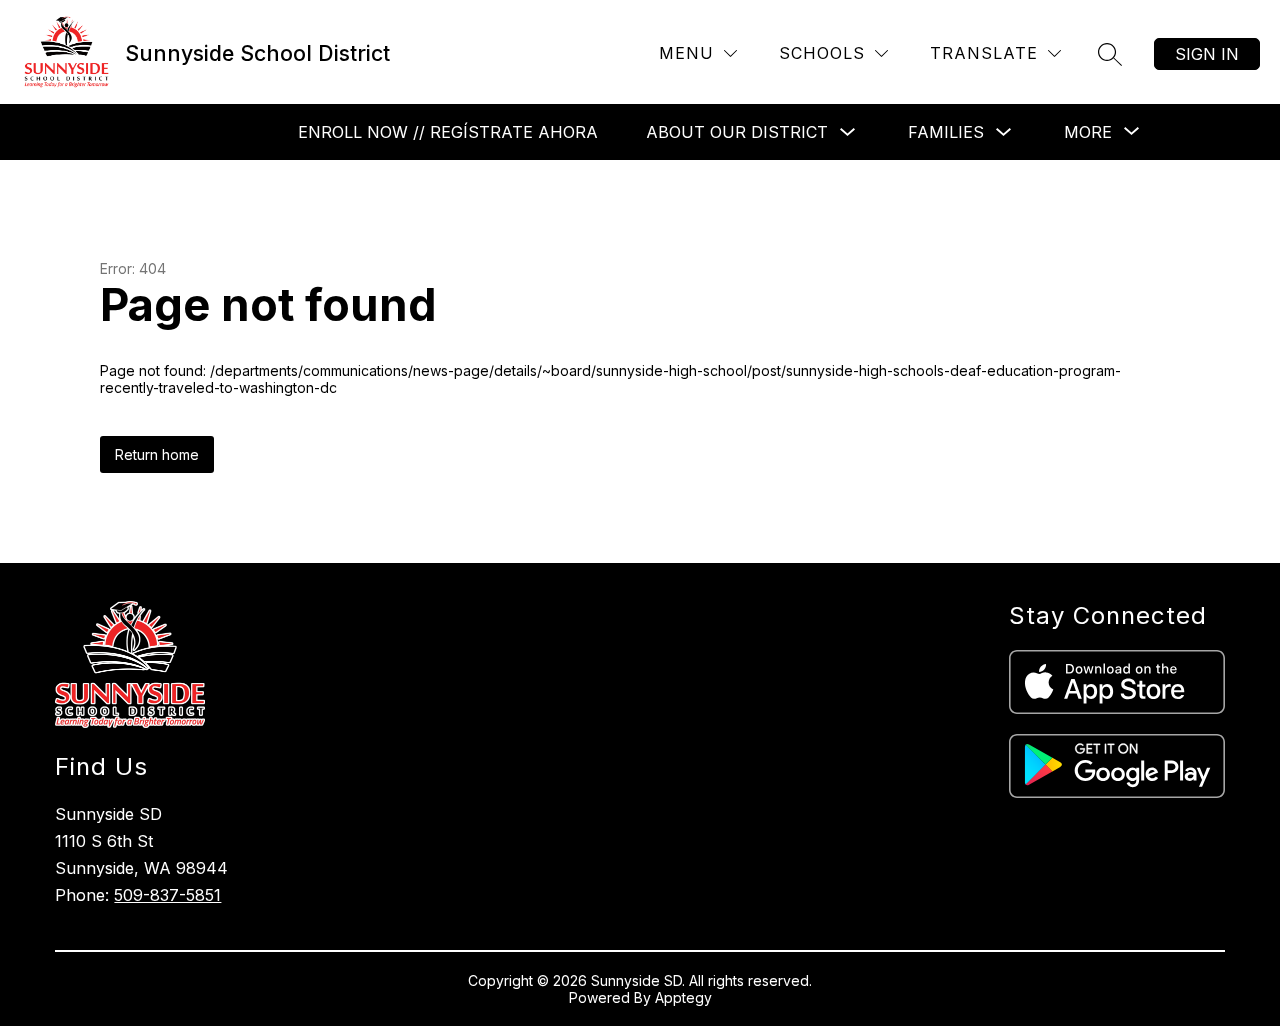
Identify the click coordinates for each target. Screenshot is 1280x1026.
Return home (157, 454)
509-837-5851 (167, 895)
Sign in (1207, 54)
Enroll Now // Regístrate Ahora (448, 132)
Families (946, 132)
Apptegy (683, 997)
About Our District (737, 132)
